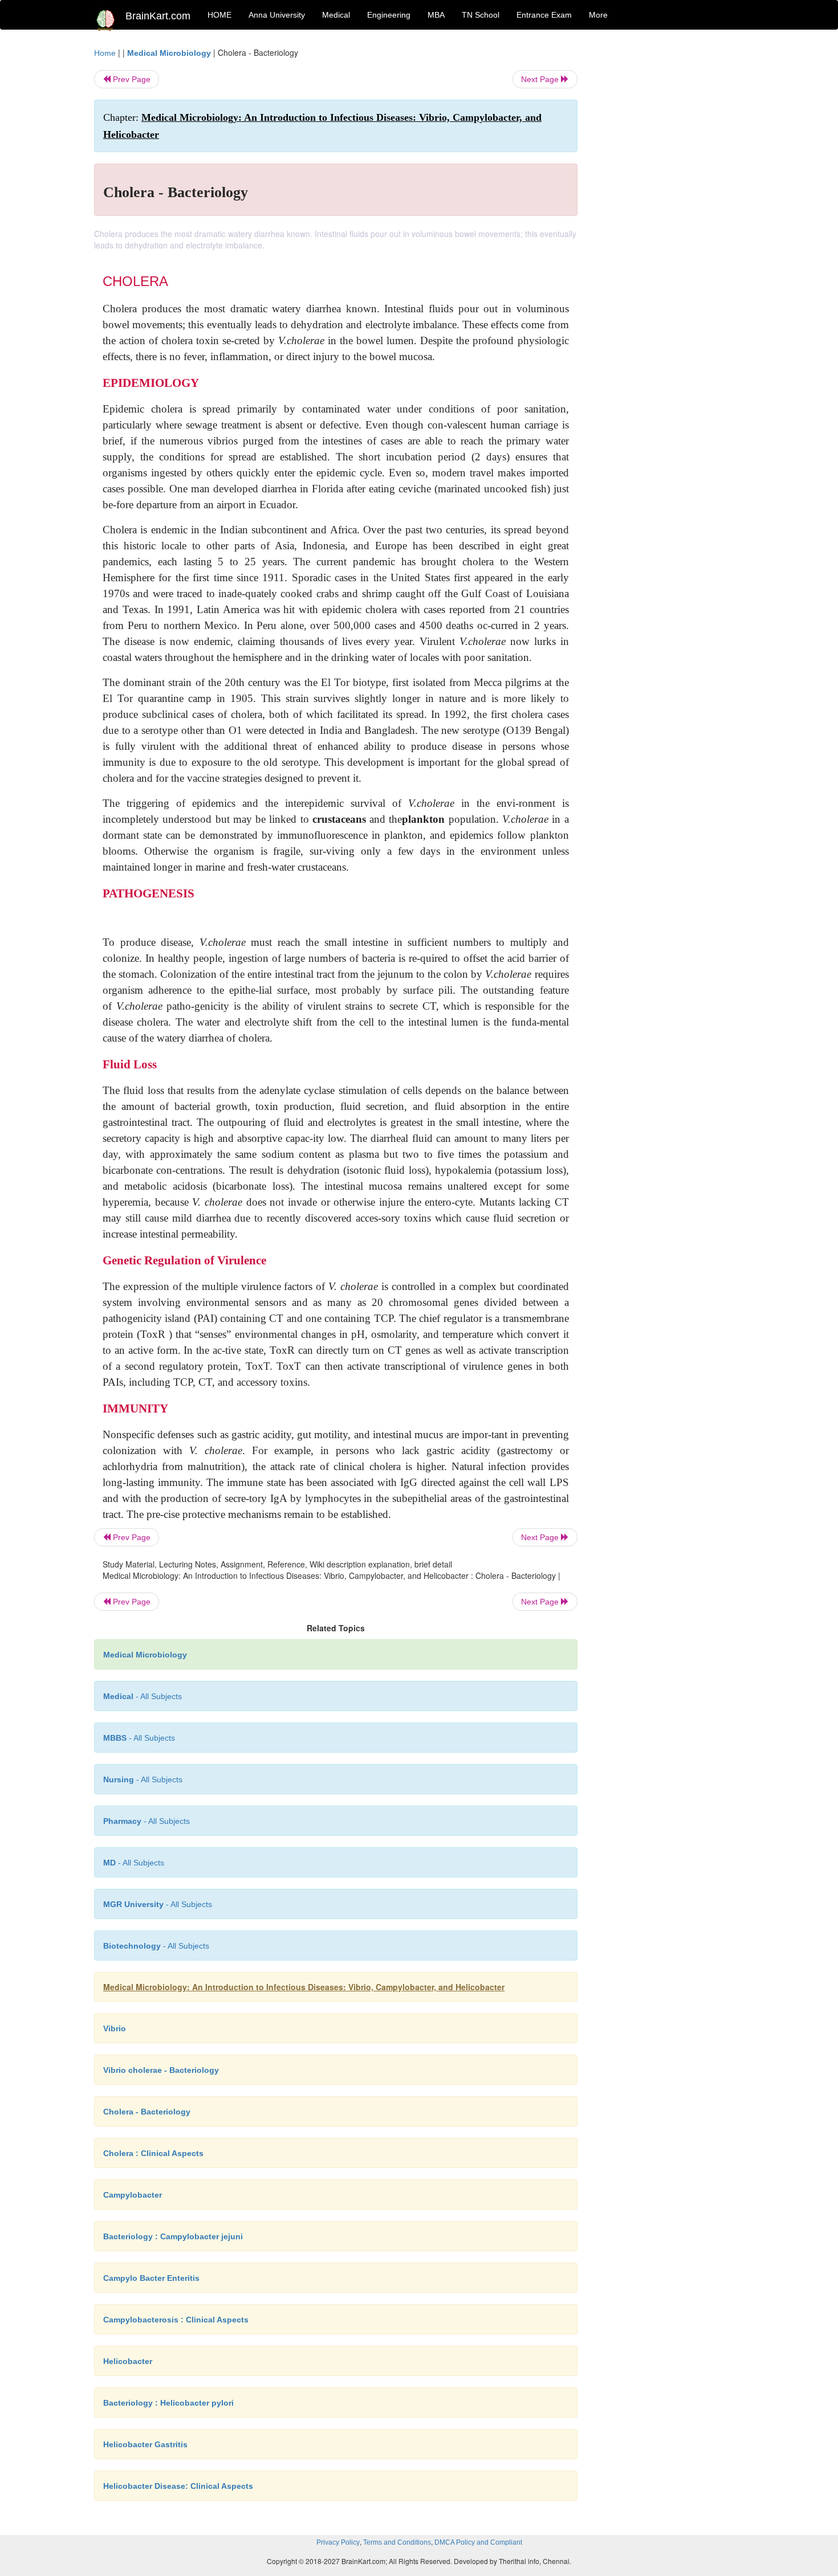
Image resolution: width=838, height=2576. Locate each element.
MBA (436, 15)
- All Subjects (143, 1696)
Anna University (277, 15)
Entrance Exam (544, 15)
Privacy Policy (338, 2542)
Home (105, 53)
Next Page (541, 79)
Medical (336, 15)
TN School (481, 15)
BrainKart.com (158, 16)
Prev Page (131, 79)
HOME (219, 15)
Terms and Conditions (397, 2542)
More (598, 15)
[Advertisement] (670, 218)
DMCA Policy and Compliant (478, 2542)
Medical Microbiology (169, 53)
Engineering (389, 15)
